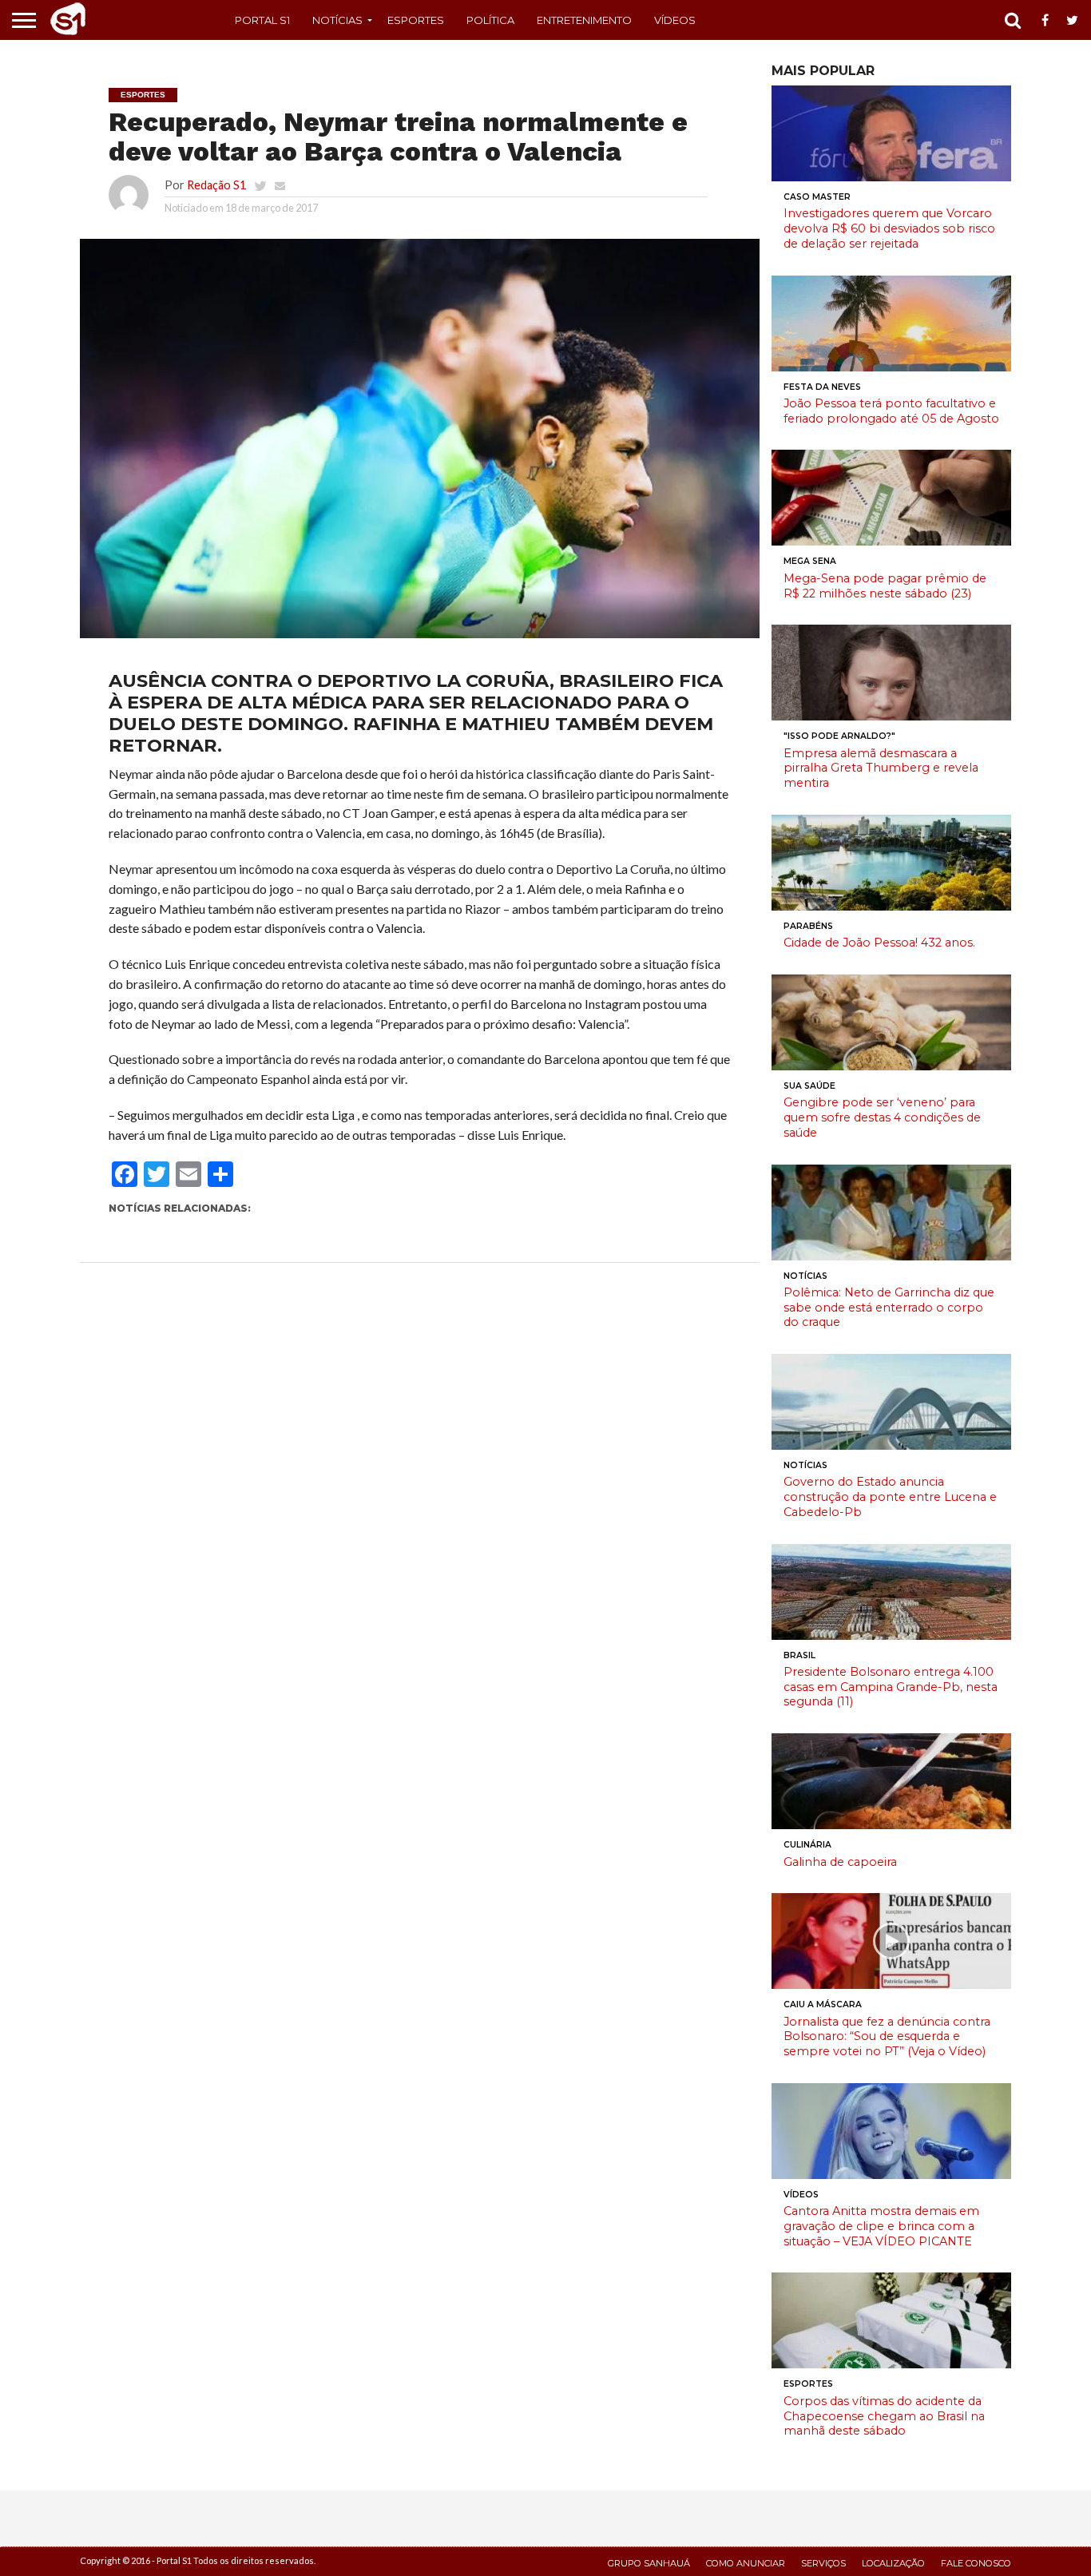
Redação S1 (216, 185)
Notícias (337, 20)
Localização (893, 2563)
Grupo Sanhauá (649, 2563)
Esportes (416, 20)
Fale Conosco (976, 2563)
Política (490, 20)
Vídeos (675, 20)
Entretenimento (584, 20)
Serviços (823, 2563)
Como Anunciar (746, 2563)
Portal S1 (262, 20)
